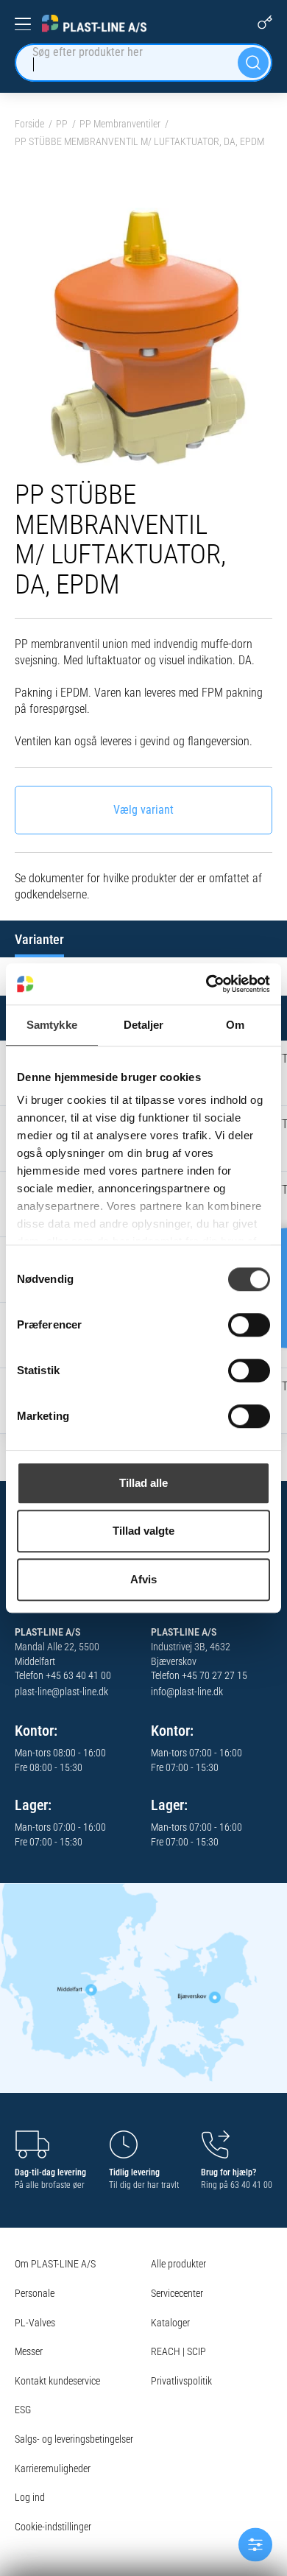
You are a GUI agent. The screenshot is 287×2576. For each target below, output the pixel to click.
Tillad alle (143, 1483)
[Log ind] (265, 22)
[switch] (249, 1325)
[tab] (39, 939)
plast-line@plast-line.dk (61, 1692)
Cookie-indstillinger (53, 2527)
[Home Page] (94, 24)
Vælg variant (143, 810)
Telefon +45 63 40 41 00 (63, 1675)
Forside (29, 124)
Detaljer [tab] (144, 1025)
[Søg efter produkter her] (253, 63)
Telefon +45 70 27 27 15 (199, 1675)
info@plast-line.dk (187, 1692)
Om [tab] (235, 1025)
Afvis (143, 1579)
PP (62, 124)
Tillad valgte (143, 1531)
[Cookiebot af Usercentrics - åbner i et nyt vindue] (206, 984)
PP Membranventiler (120, 124)
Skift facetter (255, 2544)
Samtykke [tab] (52, 1025)
